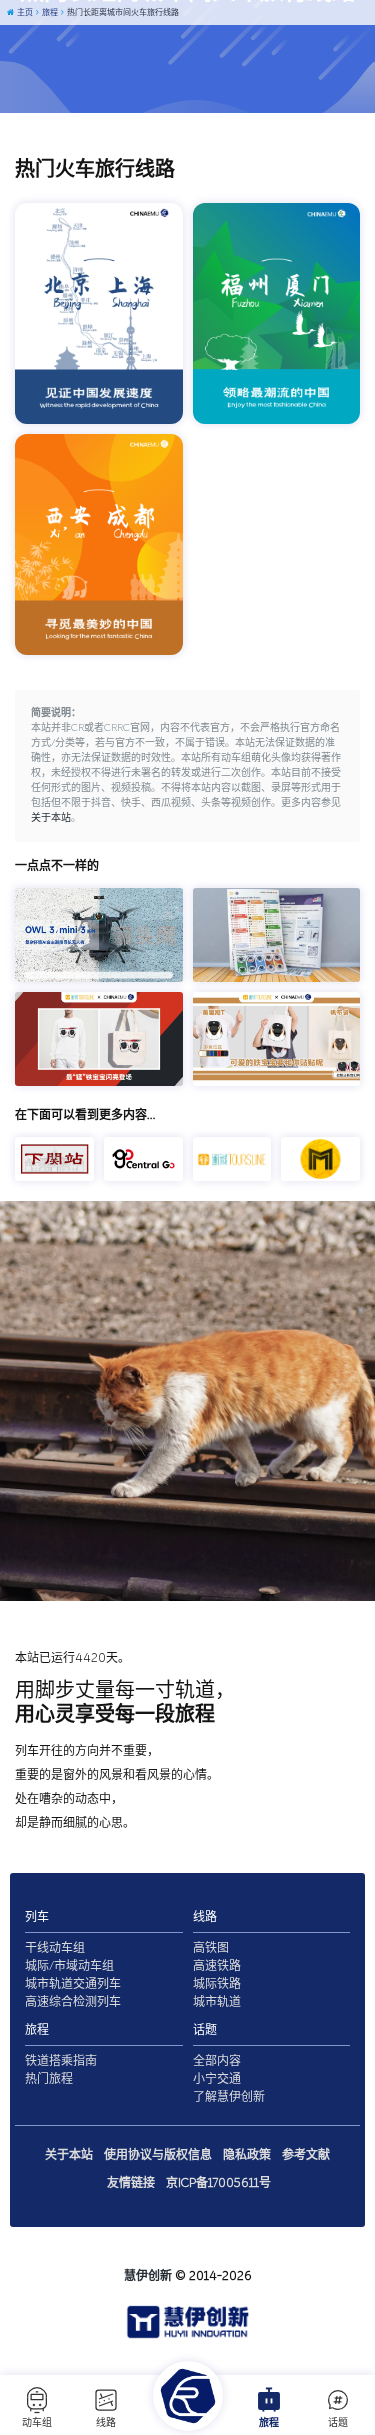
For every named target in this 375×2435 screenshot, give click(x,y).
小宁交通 (217, 2079)
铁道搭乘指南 (61, 2061)
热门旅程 (49, 2079)
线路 (106, 2423)
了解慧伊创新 (229, 2097)
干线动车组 (55, 1948)
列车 (37, 1917)
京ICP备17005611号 (218, 2183)
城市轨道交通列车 (73, 1984)
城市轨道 (217, 2002)
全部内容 (217, 2061)
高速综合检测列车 (73, 2002)
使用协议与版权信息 (158, 2155)
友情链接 (131, 2183)
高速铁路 (217, 1966)
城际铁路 (217, 1984)
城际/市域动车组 (69, 1966)
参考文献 (306, 2155)
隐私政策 (247, 2155)
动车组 (37, 2423)
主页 (24, 12)
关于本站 (51, 818)
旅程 (269, 2423)
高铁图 (211, 1948)
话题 (338, 2423)
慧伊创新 (148, 2276)
